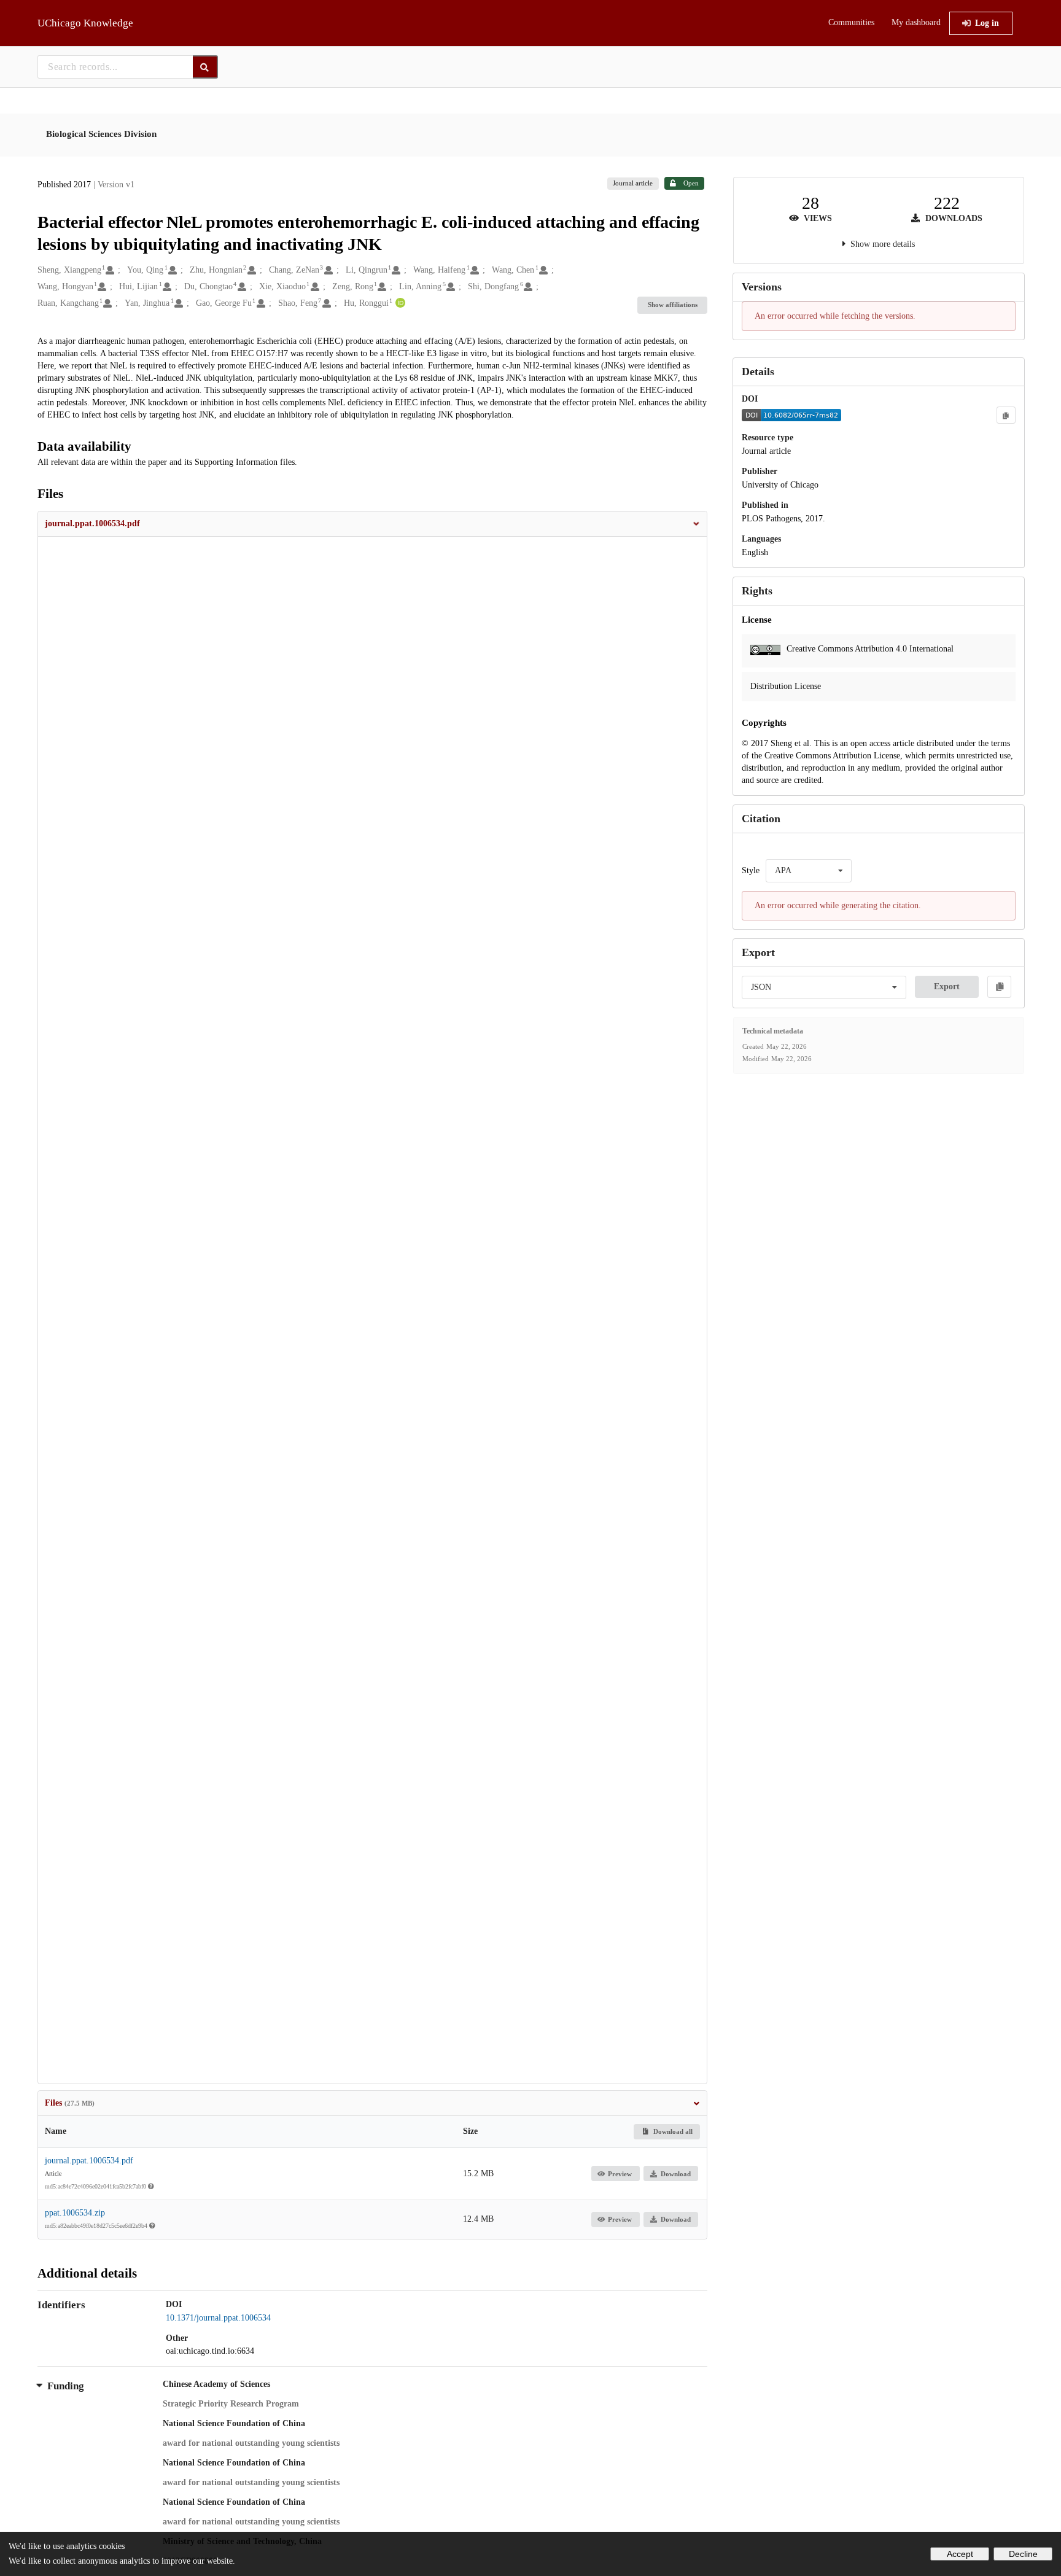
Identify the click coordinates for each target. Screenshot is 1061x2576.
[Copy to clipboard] (1006, 415)
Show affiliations (673, 305)
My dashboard (916, 22)
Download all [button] (672, 2131)
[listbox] (809, 871)
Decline (1023, 2554)
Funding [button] (66, 2386)
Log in (987, 23)
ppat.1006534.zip (75, 2213)
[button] (373, 524)
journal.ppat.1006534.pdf (89, 2161)
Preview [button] (620, 2174)
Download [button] (676, 2174)
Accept (960, 2554)
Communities (851, 22)
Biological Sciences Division (101, 134)
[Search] (205, 67)
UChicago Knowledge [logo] (85, 23)
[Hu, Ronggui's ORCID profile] (399, 303)
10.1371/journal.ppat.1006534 (218, 2318)
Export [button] (947, 986)
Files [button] (70, 2103)
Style (751, 870)
